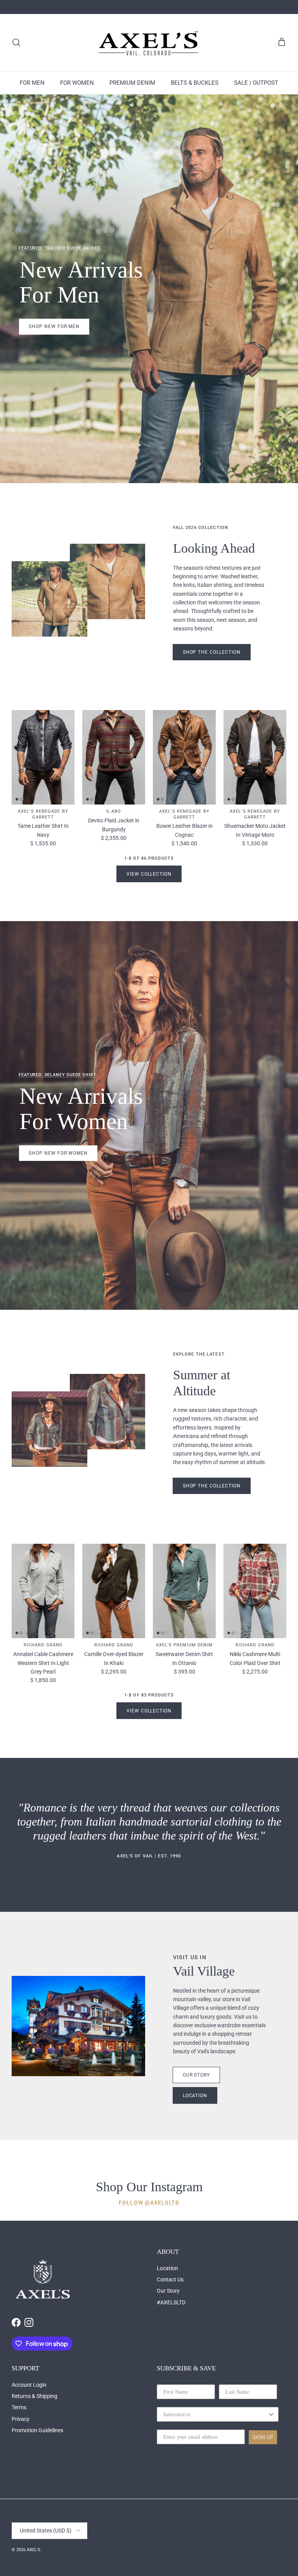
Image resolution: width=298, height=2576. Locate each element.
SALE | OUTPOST (256, 83)
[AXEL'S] (149, 43)
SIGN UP (263, 2437)
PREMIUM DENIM (132, 83)
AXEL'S (34, 2550)
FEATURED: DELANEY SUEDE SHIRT (57, 1075)
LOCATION (195, 2096)
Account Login (29, 2385)
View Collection (149, 874)
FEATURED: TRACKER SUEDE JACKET (59, 248)
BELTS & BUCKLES (195, 83)
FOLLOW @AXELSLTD (149, 2203)
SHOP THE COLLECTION (212, 1486)
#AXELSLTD (171, 2302)
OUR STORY (197, 2075)
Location (167, 2268)
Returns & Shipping (35, 2396)
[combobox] (215, 2414)
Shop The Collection (212, 652)
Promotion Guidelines (37, 2430)
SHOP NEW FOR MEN (54, 326)
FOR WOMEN (77, 83)
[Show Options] (271, 2414)
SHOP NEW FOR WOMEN (58, 1153)
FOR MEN (32, 83)
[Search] (16, 42)
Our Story (168, 2291)
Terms (19, 2407)
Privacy (21, 2419)
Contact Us (170, 2279)
